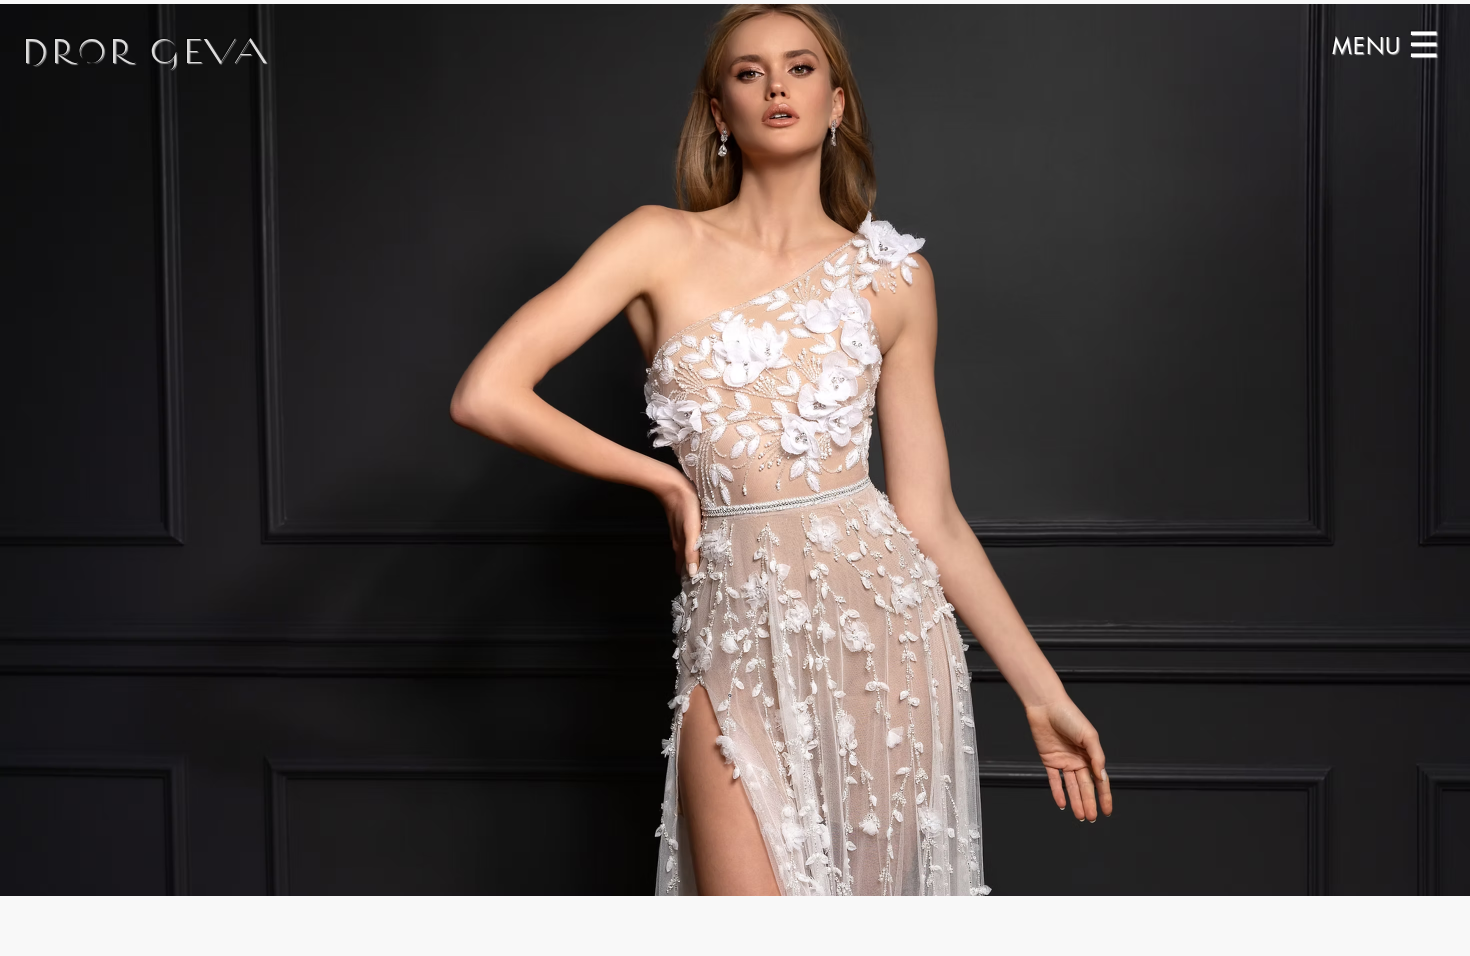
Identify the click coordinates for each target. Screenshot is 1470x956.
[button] (1371, 45)
